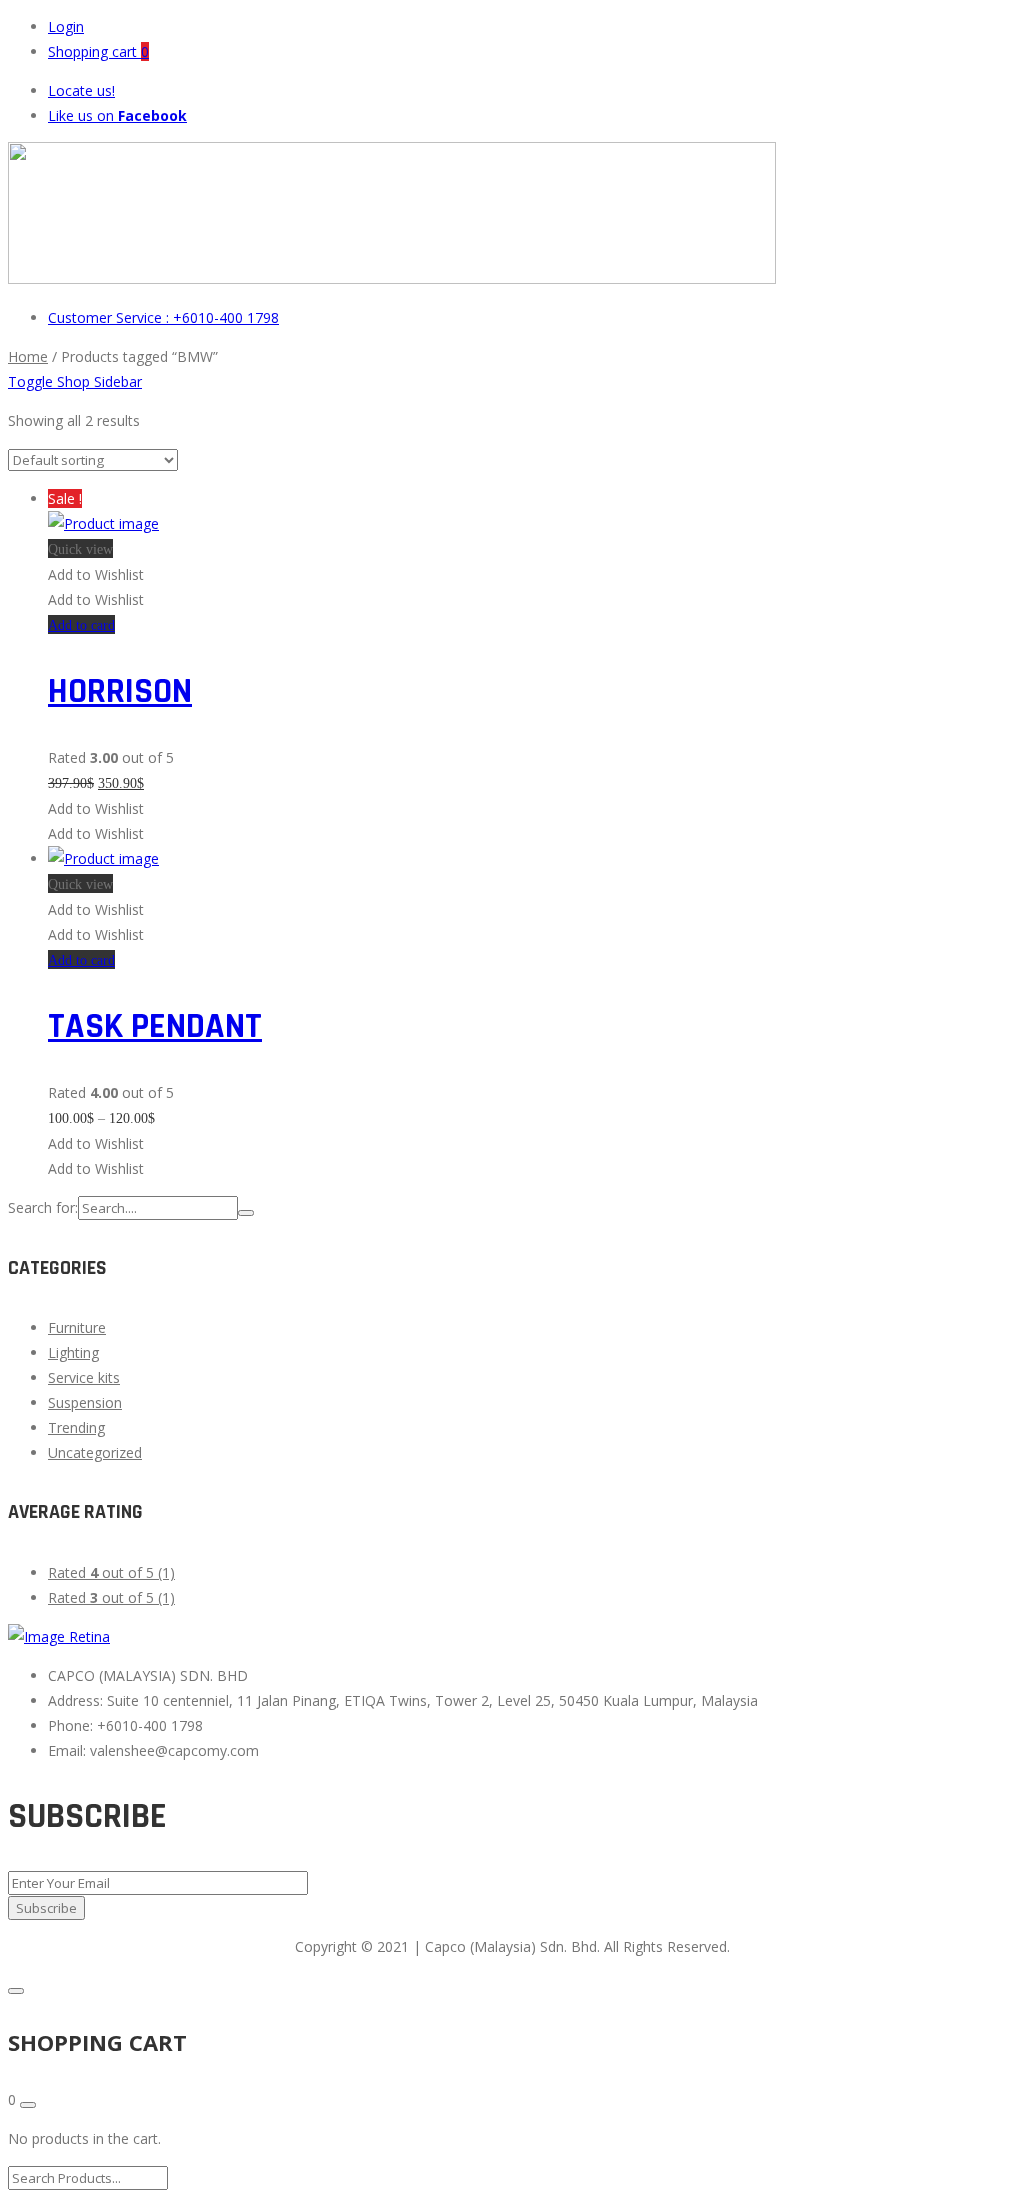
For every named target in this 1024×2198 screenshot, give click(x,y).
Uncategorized (95, 1452)
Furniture (77, 1327)
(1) (111, 1572)
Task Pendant (155, 1026)
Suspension (85, 1402)
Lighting (73, 1352)
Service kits (84, 1377)
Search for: (43, 1207)
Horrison (120, 691)
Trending (76, 1427)
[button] (96, 574)
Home (28, 356)
